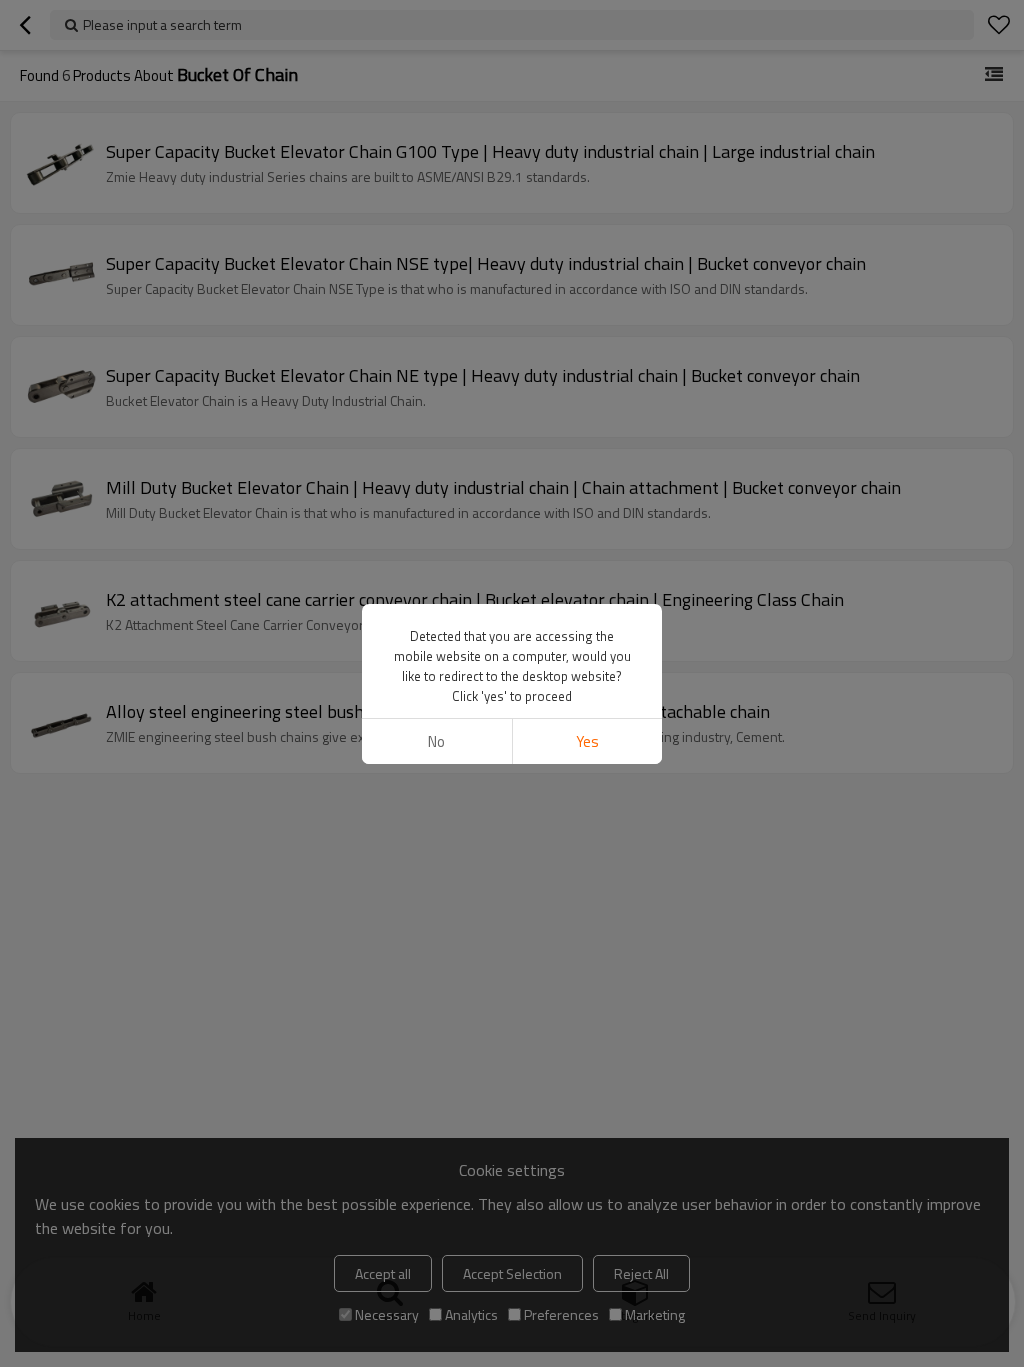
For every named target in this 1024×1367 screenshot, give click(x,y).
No (436, 741)
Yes (587, 741)
